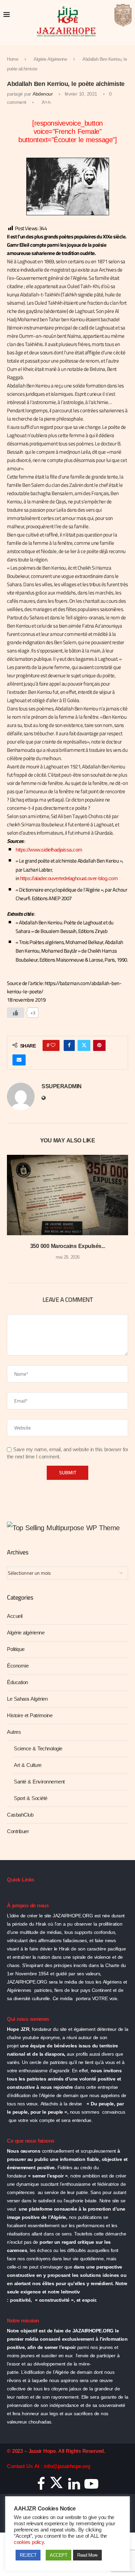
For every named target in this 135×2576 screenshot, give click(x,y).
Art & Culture (28, 1765)
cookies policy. (29, 2542)
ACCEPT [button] (58, 2555)
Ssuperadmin (62, 1087)
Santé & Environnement (39, 1782)
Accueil (15, 1616)
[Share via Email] (19, 1060)
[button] (13, 1212)
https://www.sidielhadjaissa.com (49, 850)
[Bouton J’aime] (16, 1013)
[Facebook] (41, 2486)
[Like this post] (53, 1045)
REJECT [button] (28, 2555)
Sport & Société (31, 1798)
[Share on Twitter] (84, 1045)
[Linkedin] (74, 2486)
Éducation (17, 1682)
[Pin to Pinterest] (99, 1045)
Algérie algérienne (26, 1633)
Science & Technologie (38, 1749)
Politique (16, 1649)
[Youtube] (91, 2486)
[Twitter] (56, 2486)
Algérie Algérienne (50, 59)
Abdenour (43, 94)
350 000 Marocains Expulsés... (68, 1246)
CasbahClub (20, 1815)
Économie (18, 1666)
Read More (87, 2555)
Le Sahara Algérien (27, 1699)
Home (12, 59)
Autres (14, 1732)
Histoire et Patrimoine (30, 1715)
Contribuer (18, 1831)
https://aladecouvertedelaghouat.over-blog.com (69, 878)
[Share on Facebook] (69, 1045)
